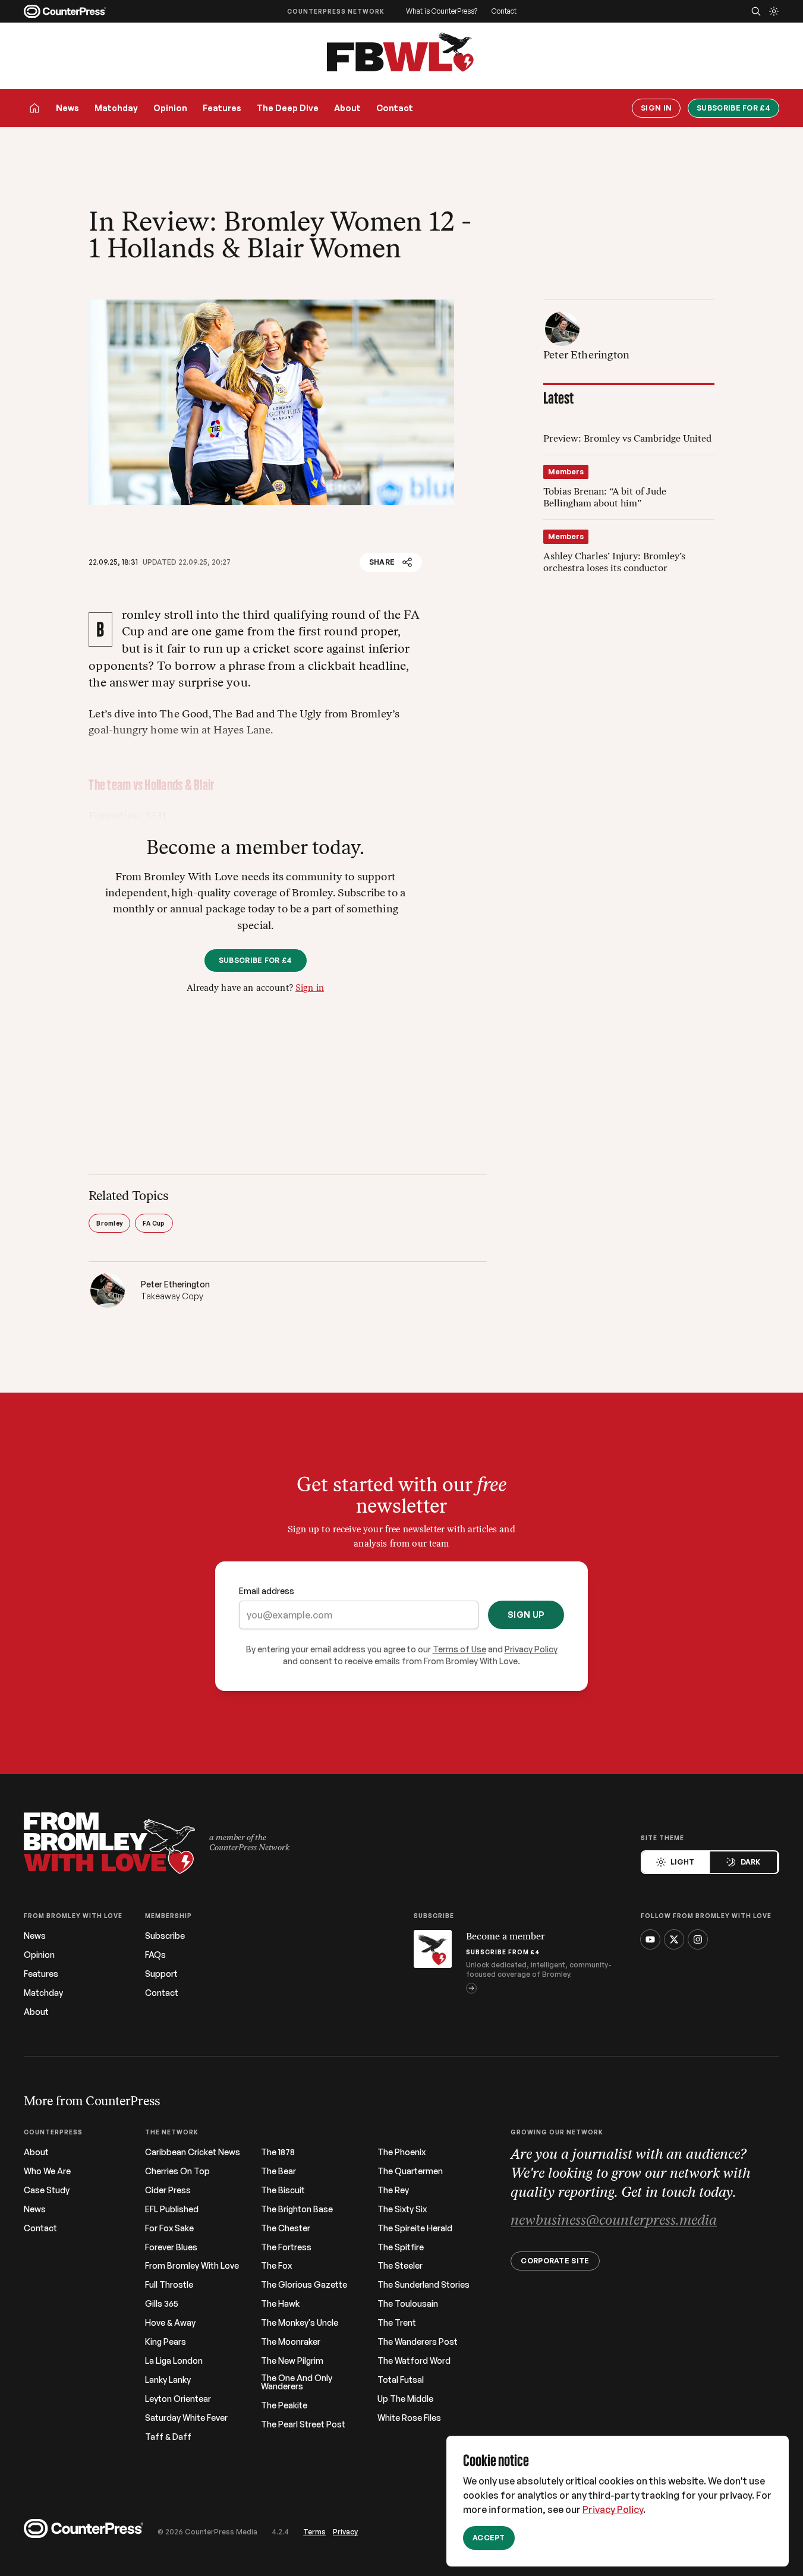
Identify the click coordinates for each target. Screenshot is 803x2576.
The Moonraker (291, 2342)
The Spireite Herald (415, 2228)
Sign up (526, 1615)
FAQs (155, 1955)
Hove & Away (170, 2323)
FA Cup (154, 1223)
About (347, 108)
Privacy (345, 2532)
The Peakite (284, 2405)
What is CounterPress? (442, 11)
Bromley (109, 1223)
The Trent (397, 2323)
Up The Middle (405, 2399)
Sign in (310, 989)
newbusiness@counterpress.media (614, 2221)
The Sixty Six (402, 2209)
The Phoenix (401, 2152)
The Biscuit (283, 2190)
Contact (504, 11)
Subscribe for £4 (733, 108)
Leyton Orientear (178, 2399)
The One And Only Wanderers (297, 2382)
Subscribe (165, 1936)
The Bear (278, 2171)
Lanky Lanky (168, 2380)
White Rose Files (409, 2418)
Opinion (170, 108)
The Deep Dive (288, 108)
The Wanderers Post (418, 2342)
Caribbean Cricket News (193, 2152)
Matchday (116, 108)
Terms (314, 2532)
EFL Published (172, 2209)
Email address (267, 1591)
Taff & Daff (168, 2437)
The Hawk (280, 2304)
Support (161, 1974)
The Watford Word (414, 2361)
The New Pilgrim (292, 2361)
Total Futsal (401, 2380)
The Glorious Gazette (304, 2285)
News (67, 108)
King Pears (166, 2342)
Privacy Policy (613, 2509)
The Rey (393, 2190)
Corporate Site (555, 2261)
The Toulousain (408, 2304)
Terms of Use (459, 1649)
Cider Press (168, 2190)
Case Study (47, 2190)
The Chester (286, 2228)
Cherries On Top (177, 2171)
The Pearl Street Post (303, 2424)
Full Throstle (169, 2285)
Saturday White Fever (186, 2418)
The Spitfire (401, 2247)
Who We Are (47, 2171)
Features (222, 108)
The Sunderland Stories (423, 2285)
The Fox (276, 2266)
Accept (489, 2538)
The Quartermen (410, 2171)
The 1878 (278, 2152)
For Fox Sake (169, 2228)
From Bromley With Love (192, 2266)
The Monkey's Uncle (300, 2323)
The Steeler (400, 2266)
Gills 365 (162, 2304)
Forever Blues (171, 2247)
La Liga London (174, 2361)
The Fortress (286, 2247)
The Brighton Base (297, 2209)
